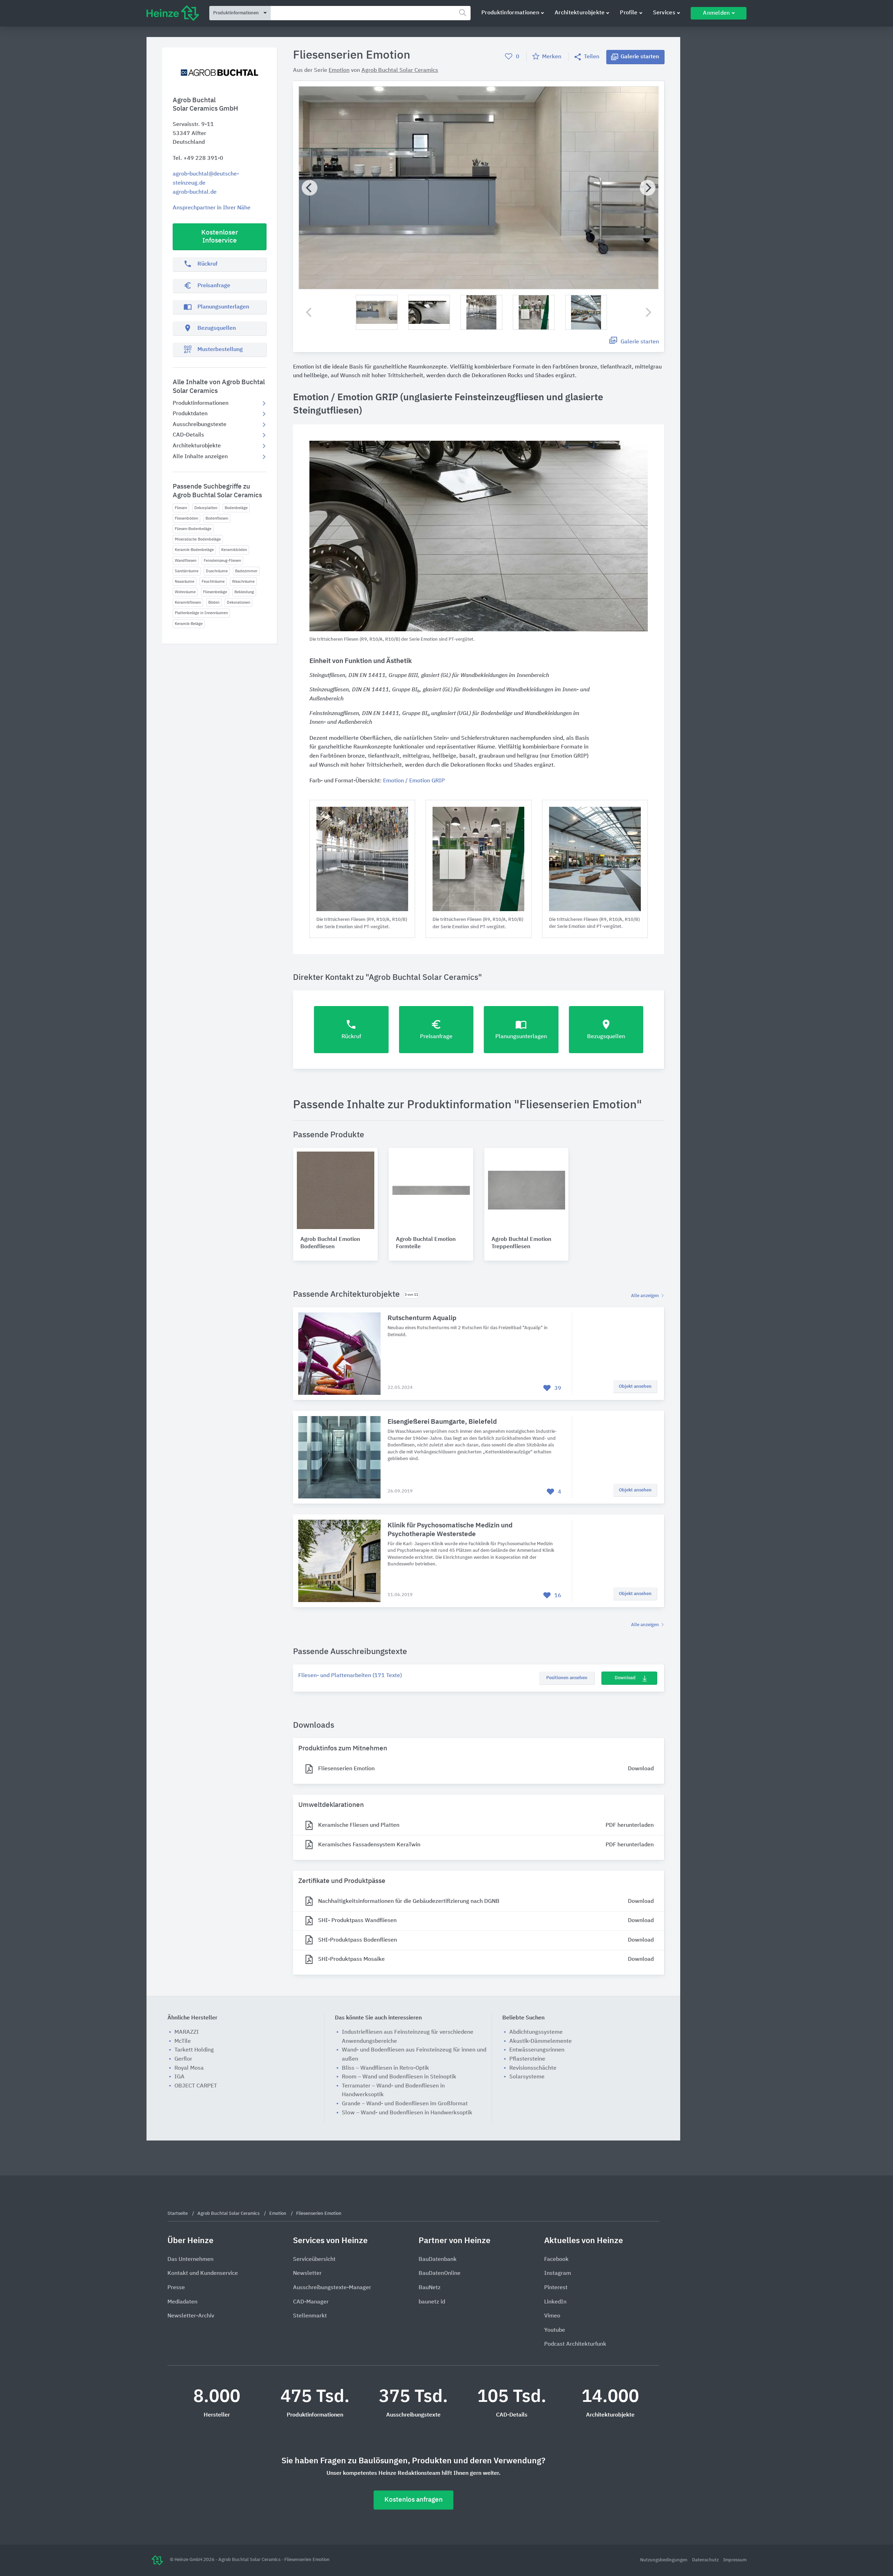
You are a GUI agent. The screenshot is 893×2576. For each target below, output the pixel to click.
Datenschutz (706, 2560)
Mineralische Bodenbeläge (198, 539)
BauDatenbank (438, 2259)
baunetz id (432, 2302)
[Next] (648, 188)
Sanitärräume (187, 571)
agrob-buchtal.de (195, 192)
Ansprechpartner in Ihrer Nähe (212, 208)
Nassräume (185, 582)
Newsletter (307, 2273)
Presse (176, 2288)
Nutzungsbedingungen (664, 2560)
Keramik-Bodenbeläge (194, 550)
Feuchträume (213, 582)
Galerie (640, 57)
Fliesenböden (186, 518)
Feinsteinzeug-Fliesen (222, 561)
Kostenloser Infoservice (220, 237)
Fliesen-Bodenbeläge (193, 529)
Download (625, 1678)
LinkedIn (555, 2302)
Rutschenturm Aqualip (422, 1318)
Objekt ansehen (635, 1387)
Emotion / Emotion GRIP (414, 781)
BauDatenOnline (440, 2273)
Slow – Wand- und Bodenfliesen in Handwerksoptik (407, 2113)
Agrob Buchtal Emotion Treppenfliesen (521, 1243)
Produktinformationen (510, 13)
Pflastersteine (527, 2059)
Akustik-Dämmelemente (541, 2041)
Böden (214, 602)
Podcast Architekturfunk (575, 2344)
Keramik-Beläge (189, 624)
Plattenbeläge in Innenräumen (201, 613)
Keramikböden (234, 550)
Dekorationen (238, 602)
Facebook (556, 2259)
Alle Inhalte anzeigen (200, 457)
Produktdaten (190, 414)
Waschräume (243, 582)
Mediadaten (182, 2302)
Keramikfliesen (188, 602)
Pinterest (556, 2288)
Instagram (558, 2273)
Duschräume (217, 571)
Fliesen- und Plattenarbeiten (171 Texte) (350, 1676)
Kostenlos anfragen (414, 2500)
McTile (183, 2041)
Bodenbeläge (236, 508)
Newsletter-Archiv (191, 2316)
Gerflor (183, 2059)
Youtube (555, 2330)
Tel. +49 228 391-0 (198, 158)
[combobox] (371, 13)
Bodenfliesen (217, 518)
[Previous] (310, 188)
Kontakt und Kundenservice (203, 2273)
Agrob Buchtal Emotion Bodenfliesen (330, 1243)
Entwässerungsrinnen (537, 2050)
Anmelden (716, 13)
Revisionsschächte (533, 2068)
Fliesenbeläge (215, 592)
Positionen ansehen (567, 1678)
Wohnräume (185, 592)
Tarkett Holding (194, 2050)
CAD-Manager (311, 2302)
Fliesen (181, 508)
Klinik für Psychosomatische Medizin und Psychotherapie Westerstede (450, 1530)
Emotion (339, 70)
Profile (629, 13)
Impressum (735, 2560)
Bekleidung (244, 592)
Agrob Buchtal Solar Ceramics (400, 70)
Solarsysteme (527, 2077)
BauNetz (430, 2288)
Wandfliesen (186, 561)
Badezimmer (246, 571)
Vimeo (552, 2316)
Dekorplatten (206, 508)
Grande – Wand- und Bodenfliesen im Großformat (405, 2104)
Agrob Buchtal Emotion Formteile (426, 1243)
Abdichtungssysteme (536, 2032)
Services (664, 13)
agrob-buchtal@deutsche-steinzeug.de (206, 179)
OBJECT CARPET (196, 2086)
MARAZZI (187, 2032)
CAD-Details (188, 435)
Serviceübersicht (314, 2259)
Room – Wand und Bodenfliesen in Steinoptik (399, 2077)
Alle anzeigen (646, 1296)
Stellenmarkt (310, 2316)
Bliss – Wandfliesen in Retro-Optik (385, 2068)
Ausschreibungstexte (200, 425)
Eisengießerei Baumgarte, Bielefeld (442, 1422)
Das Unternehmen (190, 2259)
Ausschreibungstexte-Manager (332, 2288)
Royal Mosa (189, 2068)
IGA (179, 2077)
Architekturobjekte (580, 13)
